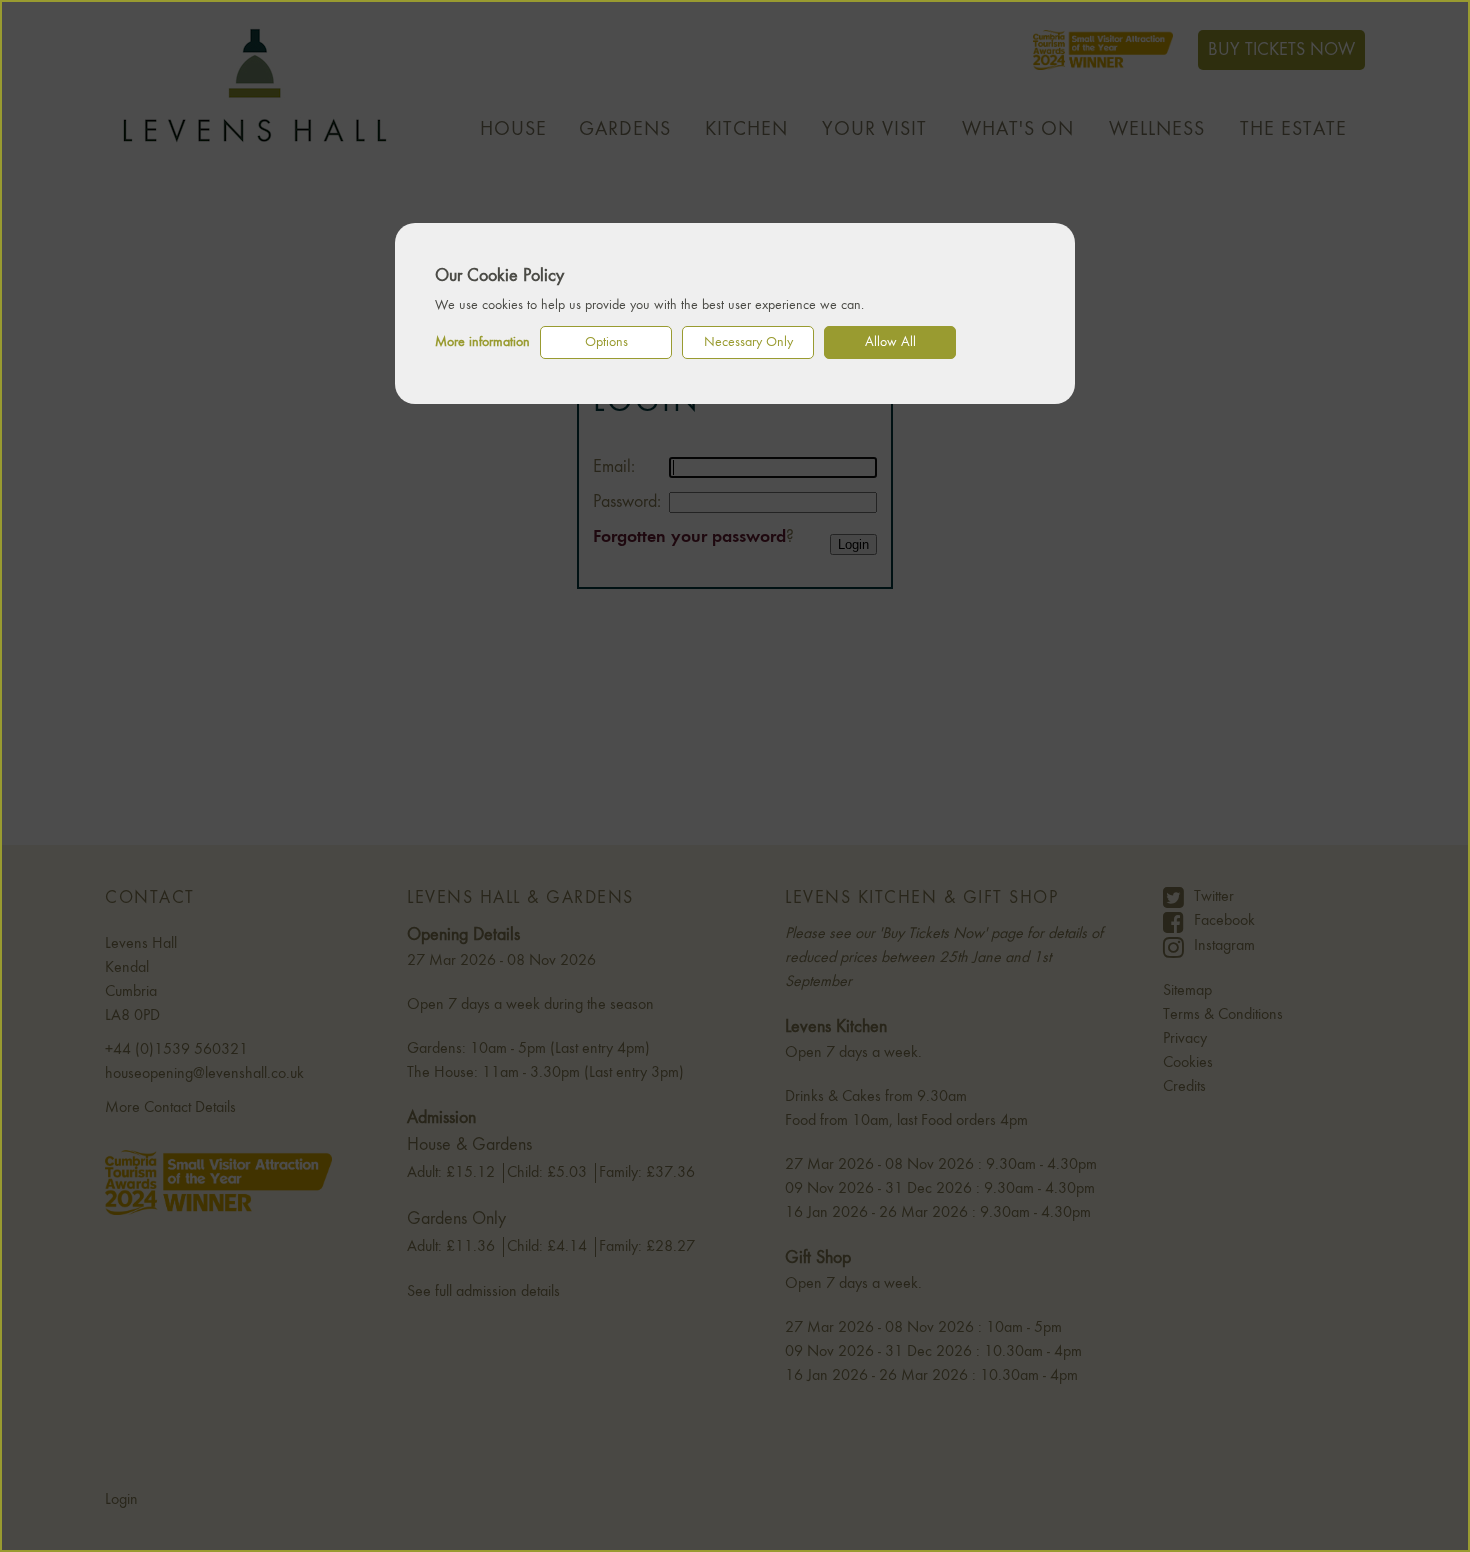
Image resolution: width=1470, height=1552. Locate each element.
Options (606, 342)
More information (482, 342)
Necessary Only (748, 342)
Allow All (890, 342)
